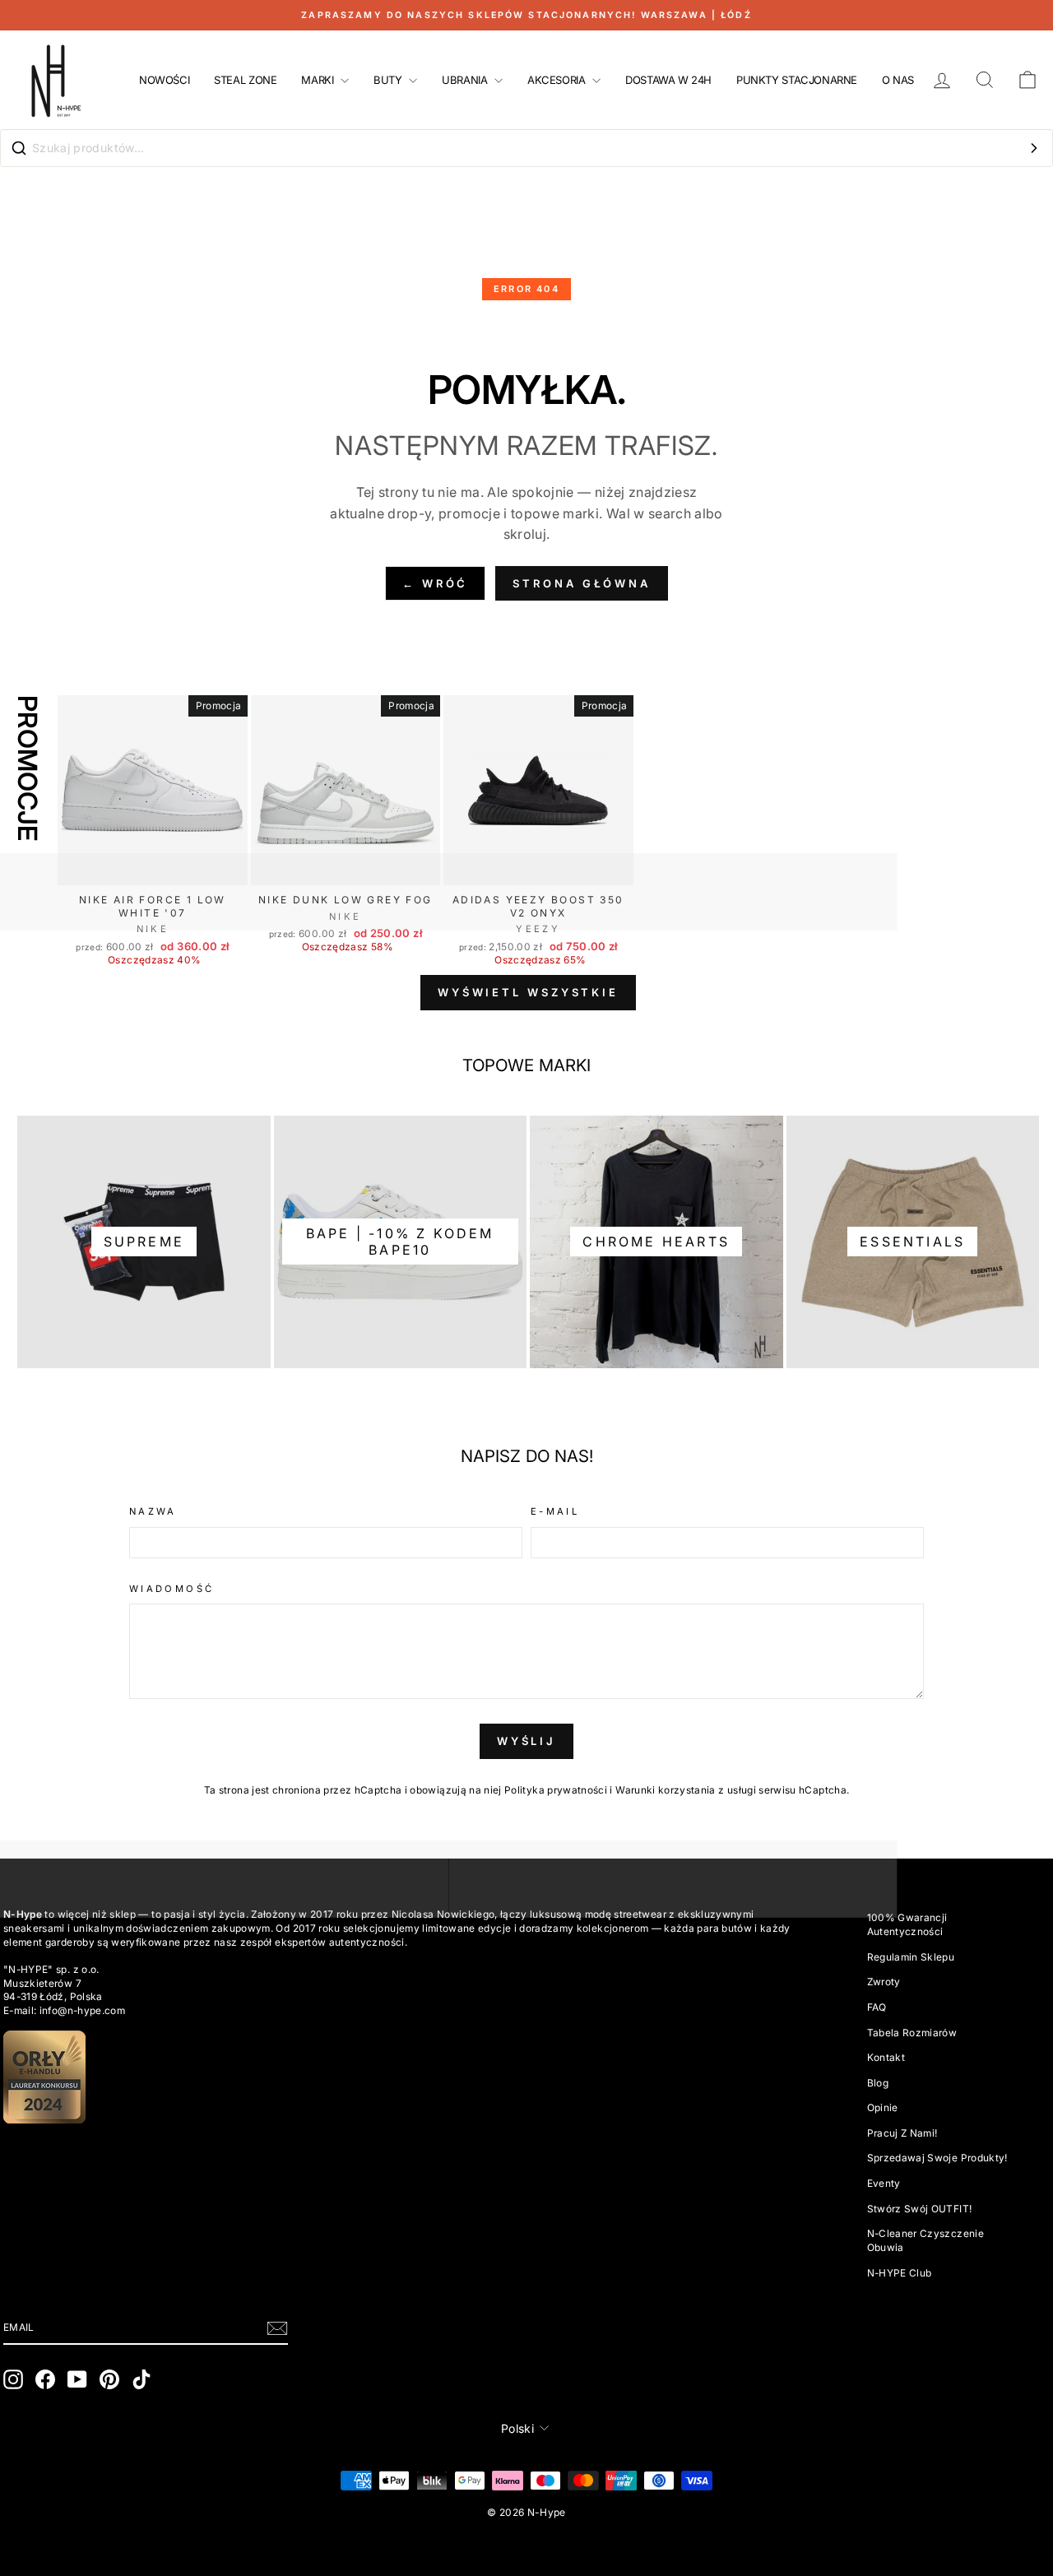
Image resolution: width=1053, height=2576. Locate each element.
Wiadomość (172, 1589)
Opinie (883, 2107)
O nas (898, 80)
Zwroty (884, 1982)
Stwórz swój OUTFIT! (920, 2209)
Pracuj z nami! (902, 2133)
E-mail (555, 1511)
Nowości (164, 80)
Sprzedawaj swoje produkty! (937, 2158)
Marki (319, 80)
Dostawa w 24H (668, 80)
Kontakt (886, 2057)
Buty (389, 80)
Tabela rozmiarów (912, 2033)
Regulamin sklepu (911, 1957)
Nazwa (153, 1511)
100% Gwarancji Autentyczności (907, 1924)
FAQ (877, 2007)
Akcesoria (558, 80)
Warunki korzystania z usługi (687, 1790)
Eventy (884, 2183)
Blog (878, 2083)
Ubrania (466, 80)
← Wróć (435, 583)
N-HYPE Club (900, 2273)
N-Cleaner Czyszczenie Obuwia (925, 2240)
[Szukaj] (1034, 148)
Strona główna (582, 583)
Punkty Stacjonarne (797, 80)
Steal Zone (245, 80)
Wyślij (526, 1741)
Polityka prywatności (556, 1790)
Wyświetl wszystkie (528, 992)
